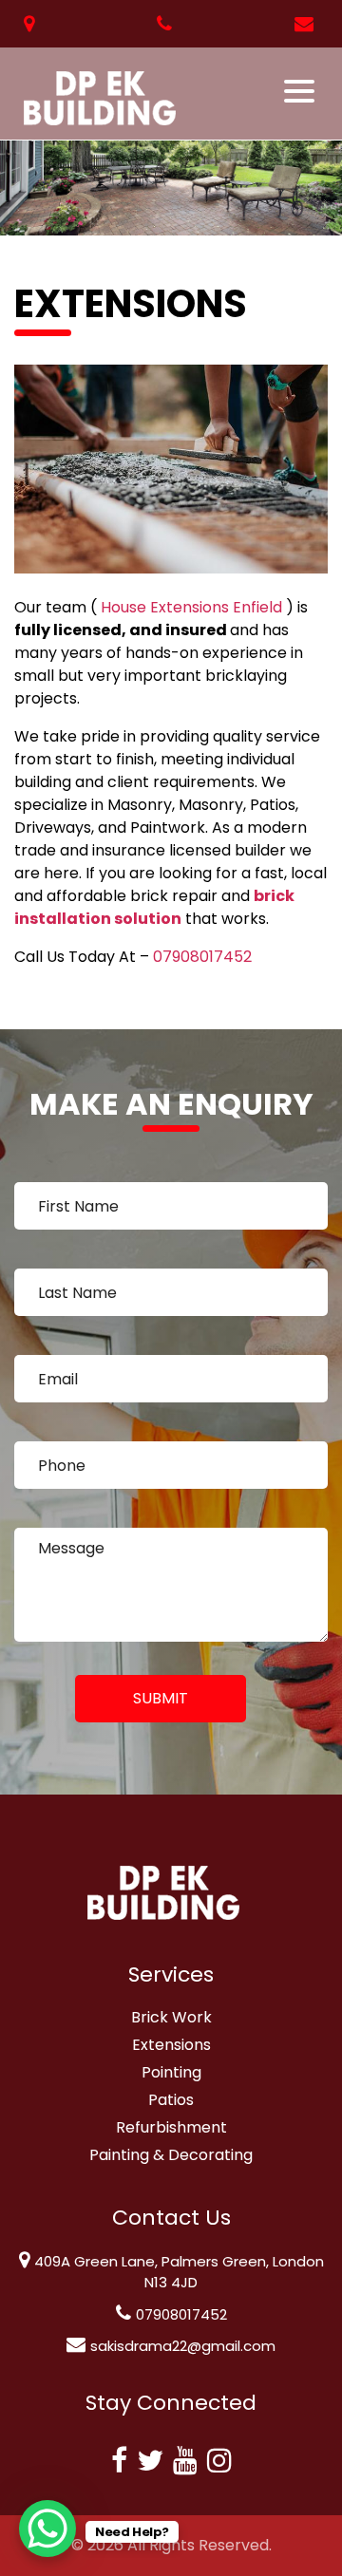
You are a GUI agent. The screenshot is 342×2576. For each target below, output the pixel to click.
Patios (171, 2100)
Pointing (171, 2072)
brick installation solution (154, 907)
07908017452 (202, 957)
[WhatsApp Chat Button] (47, 2529)
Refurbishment (171, 2127)
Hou (115, 607)
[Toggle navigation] (301, 91)
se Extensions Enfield (206, 607)
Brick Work (171, 2017)
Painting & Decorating (171, 2155)
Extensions (171, 2045)
